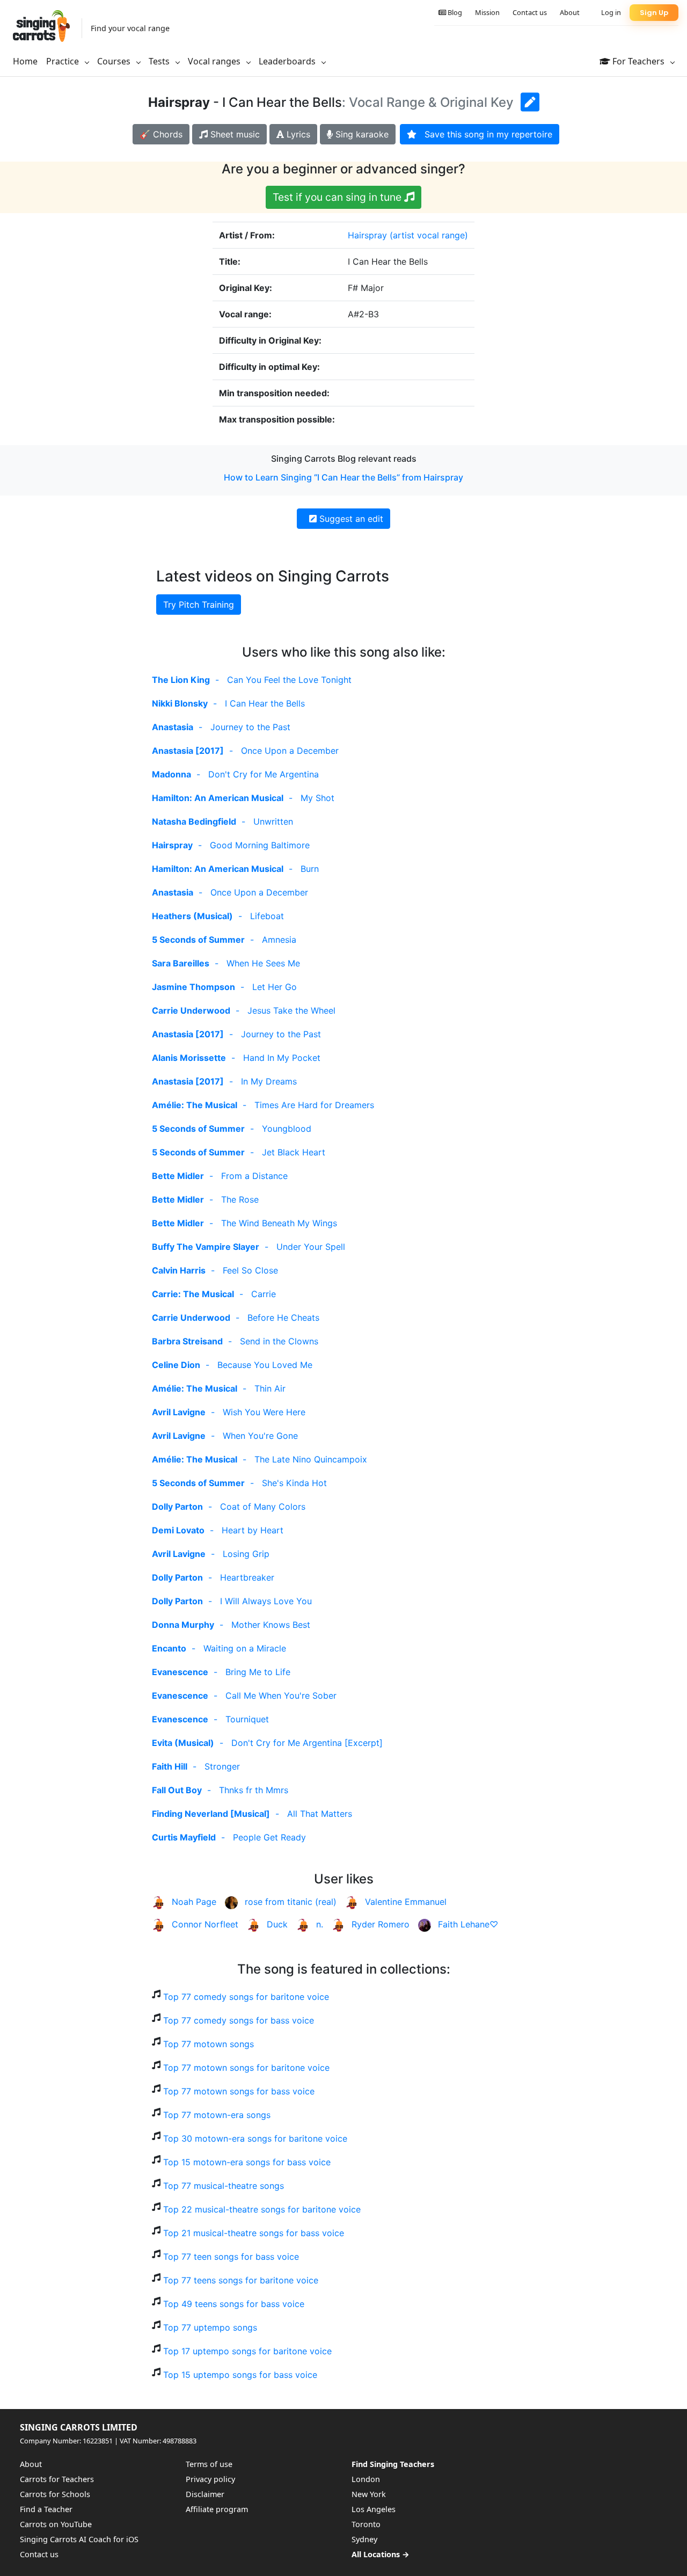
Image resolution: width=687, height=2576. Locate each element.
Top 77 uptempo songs (210, 2327)
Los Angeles (374, 2509)
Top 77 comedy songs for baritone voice (246, 1997)
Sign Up (654, 13)
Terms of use (209, 2464)
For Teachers (638, 61)
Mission (487, 12)
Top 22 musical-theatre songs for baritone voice (262, 2209)
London (366, 2479)
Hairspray (367, 235)
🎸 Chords (161, 134)
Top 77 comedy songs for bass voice (239, 2020)
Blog (454, 12)
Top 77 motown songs (209, 2044)
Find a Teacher (46, 2509)
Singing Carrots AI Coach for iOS (79, 2539)
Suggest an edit (350, 519)
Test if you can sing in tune (338, 197)
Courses (115, 61)
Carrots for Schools (55, 2494)
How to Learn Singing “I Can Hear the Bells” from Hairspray (343, 477)
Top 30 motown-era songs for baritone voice (255, 2138)
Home (25, 61)
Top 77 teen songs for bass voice (231, 2257)
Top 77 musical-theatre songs (224, 2186)
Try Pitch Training (199, 605)
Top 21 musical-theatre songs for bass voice (254, 2233)
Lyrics (297, 134)
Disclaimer (205, 2494)
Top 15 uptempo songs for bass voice (240, 2375)
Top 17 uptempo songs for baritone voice (247, 2351)
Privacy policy (210, 2479)
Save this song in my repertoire (484, 134)
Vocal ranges (215, 61)
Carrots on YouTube (56, 2524)
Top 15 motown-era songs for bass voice (247, 2162)
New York (369, 2494)
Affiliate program (217, 2509)
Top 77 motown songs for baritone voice (246, 2068)
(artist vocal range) (429, 235)
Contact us (530, 12)
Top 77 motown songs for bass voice (239, 2091)
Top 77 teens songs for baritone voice (241, 2280)
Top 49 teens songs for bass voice (234, 2304)
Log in (611, 12)
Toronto (366, 2524)
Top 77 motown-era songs (217, 2115)
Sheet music (234, 134)
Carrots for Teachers (57, 2479)
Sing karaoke (361, 134)
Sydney (364, 2539)
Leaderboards (288, 61)
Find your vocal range (130, 28)
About (570, 12)
